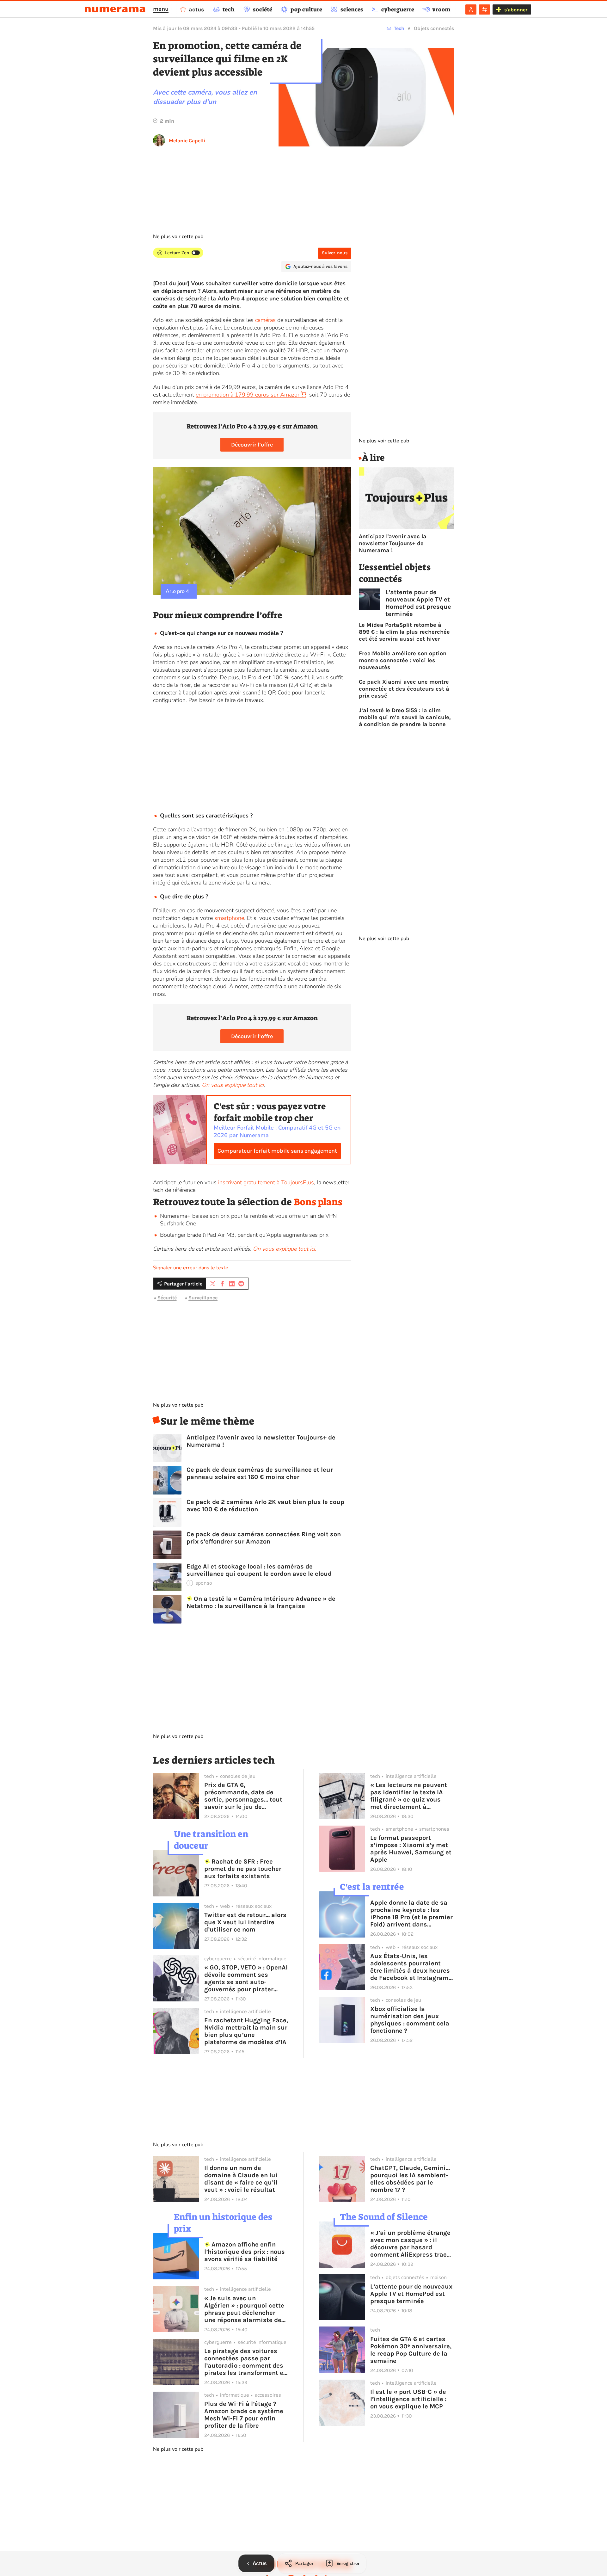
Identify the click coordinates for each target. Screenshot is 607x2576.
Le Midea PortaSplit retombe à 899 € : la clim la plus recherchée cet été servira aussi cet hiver (404, 632)
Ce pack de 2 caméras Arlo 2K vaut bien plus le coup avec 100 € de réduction (265, 1506)
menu (161, 9)
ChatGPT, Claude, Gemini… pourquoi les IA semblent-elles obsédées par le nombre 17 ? (410, 2179)
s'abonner (516, 10)
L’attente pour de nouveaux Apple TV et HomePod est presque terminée (418, 603)
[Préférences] (484, 9)
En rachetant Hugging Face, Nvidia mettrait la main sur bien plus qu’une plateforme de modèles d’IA (246, 2031)
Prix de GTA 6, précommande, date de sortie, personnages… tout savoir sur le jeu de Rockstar (243, 1796)
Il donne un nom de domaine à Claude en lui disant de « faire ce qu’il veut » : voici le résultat (241, 2179)
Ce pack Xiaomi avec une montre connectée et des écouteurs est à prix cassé (404, 689)
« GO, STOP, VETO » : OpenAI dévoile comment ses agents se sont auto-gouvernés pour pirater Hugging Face (246, 1978)
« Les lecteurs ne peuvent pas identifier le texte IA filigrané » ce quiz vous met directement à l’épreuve (409, 1796)
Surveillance (203, 1298)
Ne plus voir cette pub (178, 237)
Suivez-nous (335, 253)
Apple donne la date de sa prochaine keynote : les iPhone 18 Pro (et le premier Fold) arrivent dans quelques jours (411, 1914)
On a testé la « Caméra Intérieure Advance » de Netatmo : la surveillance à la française (261, 1602)
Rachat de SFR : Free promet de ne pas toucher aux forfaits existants (243, 1869)
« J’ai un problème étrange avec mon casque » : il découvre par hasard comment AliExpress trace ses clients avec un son (410, 2244)
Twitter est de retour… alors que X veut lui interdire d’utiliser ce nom (245, 1922)
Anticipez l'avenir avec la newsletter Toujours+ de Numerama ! (261, 1441)
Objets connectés (434, 28)
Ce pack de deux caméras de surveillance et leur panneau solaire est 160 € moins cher (260, 1473)
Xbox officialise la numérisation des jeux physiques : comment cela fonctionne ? (410, 2020)
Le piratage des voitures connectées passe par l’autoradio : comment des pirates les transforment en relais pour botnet (246, 2362)
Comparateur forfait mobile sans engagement (277, 1151)
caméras (265, 320)
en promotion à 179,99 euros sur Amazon (248, 395)
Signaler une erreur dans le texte (191, 1268)
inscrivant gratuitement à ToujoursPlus (266, 1182)
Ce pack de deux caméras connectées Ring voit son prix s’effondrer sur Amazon (264, 1538)
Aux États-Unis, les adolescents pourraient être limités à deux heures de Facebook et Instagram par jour (410, 1967)
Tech (399, 28)
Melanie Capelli (187, 141)
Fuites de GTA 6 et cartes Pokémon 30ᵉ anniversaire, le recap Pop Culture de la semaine (411, 2350)
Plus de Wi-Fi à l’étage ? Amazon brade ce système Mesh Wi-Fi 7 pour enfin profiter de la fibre (244, 2415)
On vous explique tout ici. (285, 1249)
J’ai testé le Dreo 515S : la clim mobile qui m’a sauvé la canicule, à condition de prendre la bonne (405, 717)
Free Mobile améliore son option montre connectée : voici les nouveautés (403, 660)
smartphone (229, 918)
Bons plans (318, 1202)
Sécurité (167, 1298)
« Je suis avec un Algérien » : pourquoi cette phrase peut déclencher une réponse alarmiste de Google (244, 2309)
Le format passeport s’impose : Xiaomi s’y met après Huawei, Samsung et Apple (411, 1849)
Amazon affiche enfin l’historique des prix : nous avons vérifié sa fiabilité (245, 2252)
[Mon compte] (471, 9)
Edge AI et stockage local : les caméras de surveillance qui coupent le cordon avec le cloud (259, 1570)
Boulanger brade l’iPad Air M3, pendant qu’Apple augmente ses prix (244, 1235)
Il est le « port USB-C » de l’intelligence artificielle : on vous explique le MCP (408, 2399)
